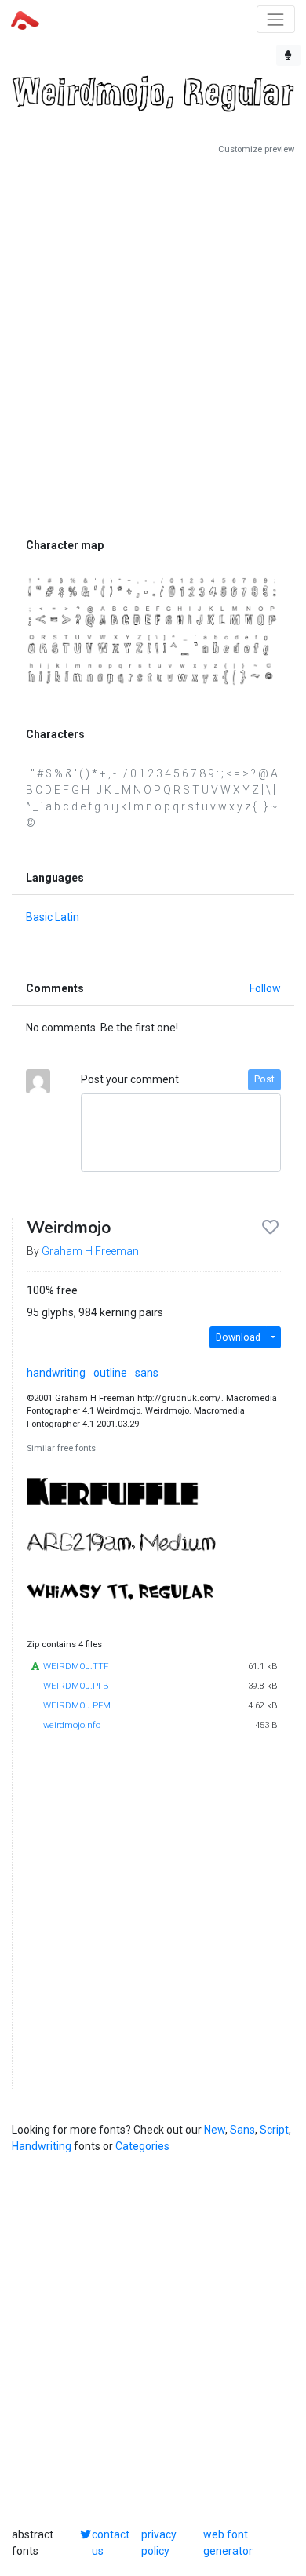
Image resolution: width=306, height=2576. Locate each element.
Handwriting (42, 2146)
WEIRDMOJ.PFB (76, 1686)
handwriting (56, 1373)
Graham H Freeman (90, 1251)
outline (110, 1373)
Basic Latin (53, 917)
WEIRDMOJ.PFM (77, 1706)
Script (274, 2130)
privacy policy (159, 2543)
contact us (111, 2543)
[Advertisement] (153, 343)
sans (147, 1373)
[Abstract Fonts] (25, 19)
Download (238, 1337)
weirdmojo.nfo (72, 1725)
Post (264, 1079)
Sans (242, 2130)
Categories (142, 2146)
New (215, 2130)
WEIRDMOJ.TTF (76, 1666)
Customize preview (256, 149)
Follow (265, 988)
